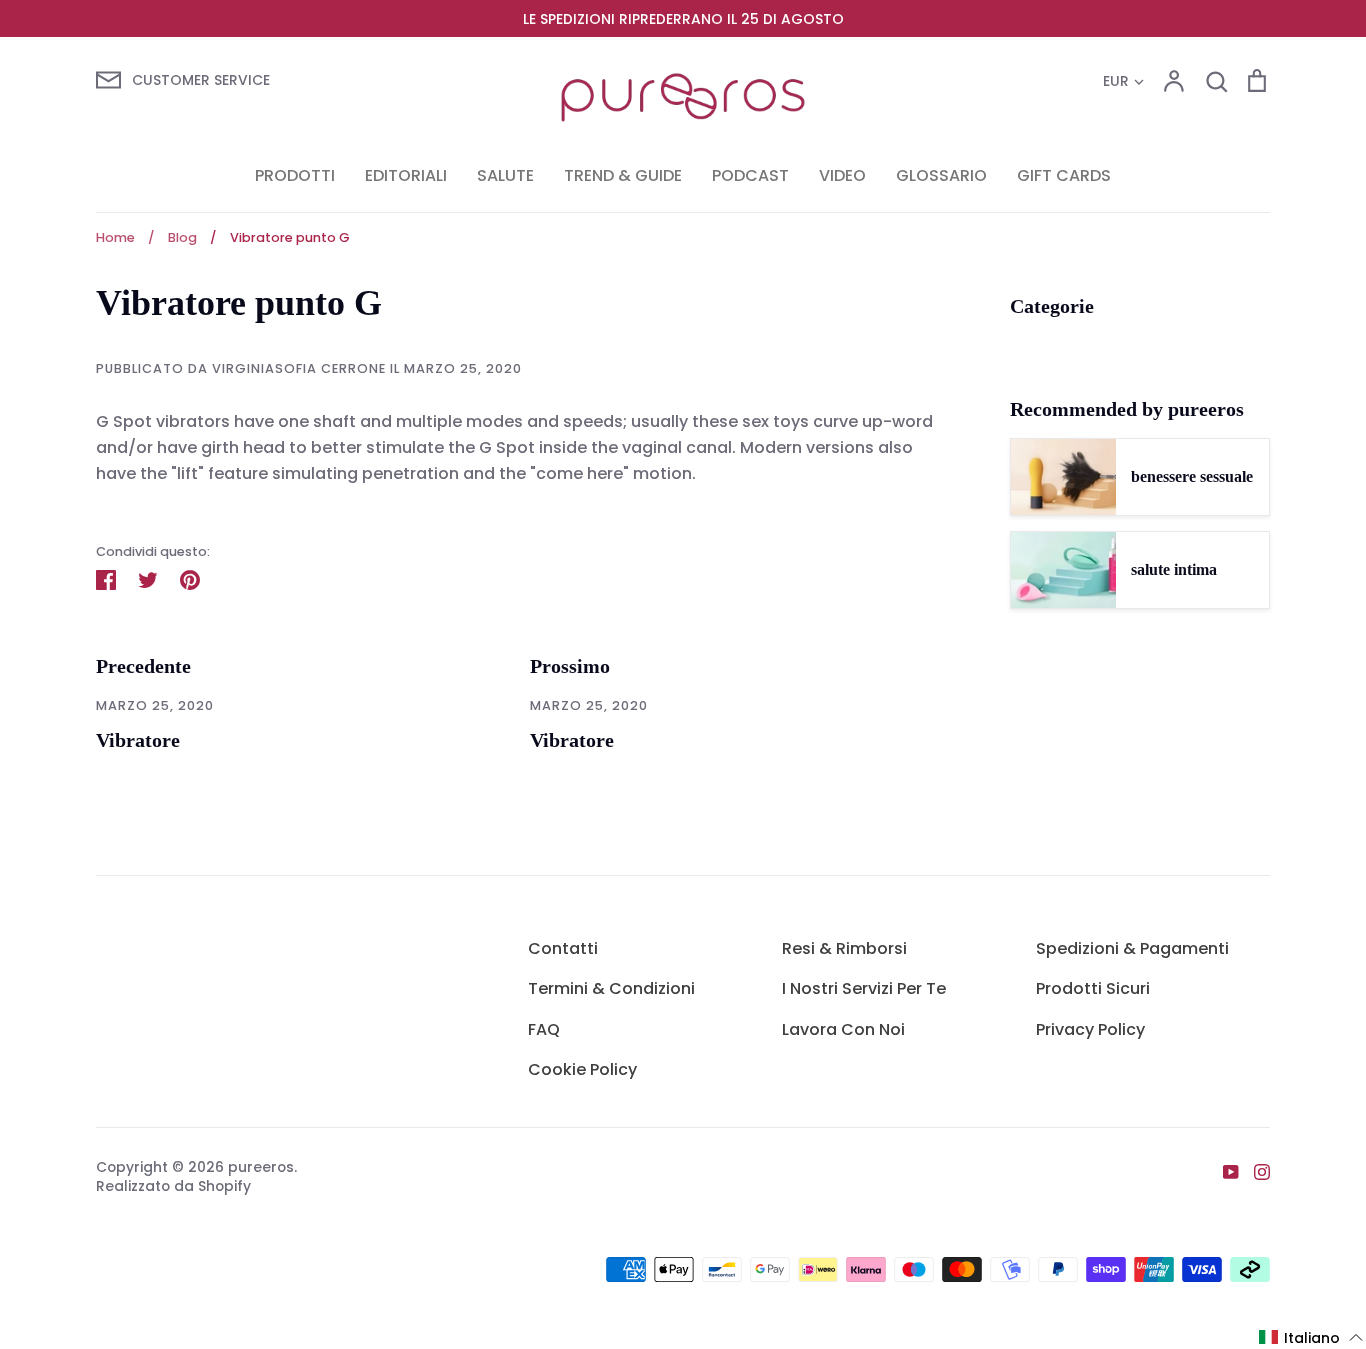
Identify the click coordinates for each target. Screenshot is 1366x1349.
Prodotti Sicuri (1093, 988)
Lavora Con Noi (843, 1029)
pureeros (261, 1167)
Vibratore (138, 740)
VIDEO (842, 175)
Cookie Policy (582, 1069)
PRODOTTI (295, 175)
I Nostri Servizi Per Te (864, 988)
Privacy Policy (1090, 1029)
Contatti (563, 948)
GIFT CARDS (1064, 175)
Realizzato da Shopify (173, 1186)
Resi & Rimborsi (844, 948)
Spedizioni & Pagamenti (1132, 948)
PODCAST (750, 175)
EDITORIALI (406, 175)
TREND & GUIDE (623, 175)
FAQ (544, 1029)
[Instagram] (1254, 1170)
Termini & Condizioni (611, 988)
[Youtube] (1223, 1170)
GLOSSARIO (941, 175)
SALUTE (505, 175)
